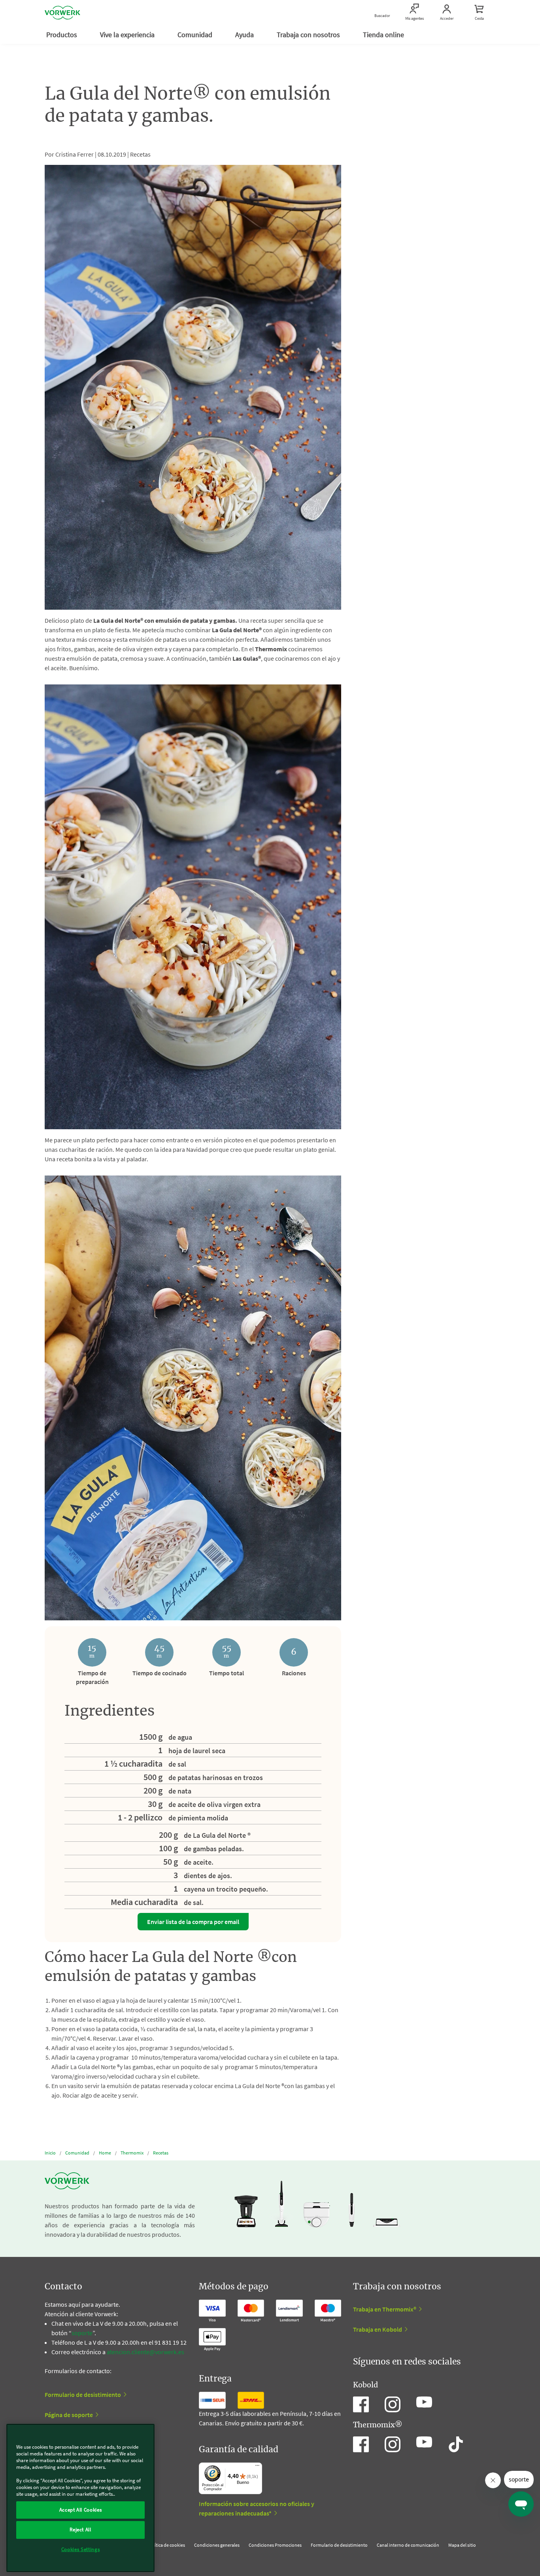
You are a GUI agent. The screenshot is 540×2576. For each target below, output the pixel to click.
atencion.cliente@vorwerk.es (145, 2352)
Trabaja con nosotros (309, 35)
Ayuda (245, 35)
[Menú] (257, 2467)
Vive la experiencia (128, 35)
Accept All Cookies (81, 2510)
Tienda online (384, 35)
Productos (62, 35)
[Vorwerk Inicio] (62, 13)
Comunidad (196, 35)
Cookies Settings (81, 2549)
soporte (82, 2333)
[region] (80, 2498)
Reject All (80, 2530)
